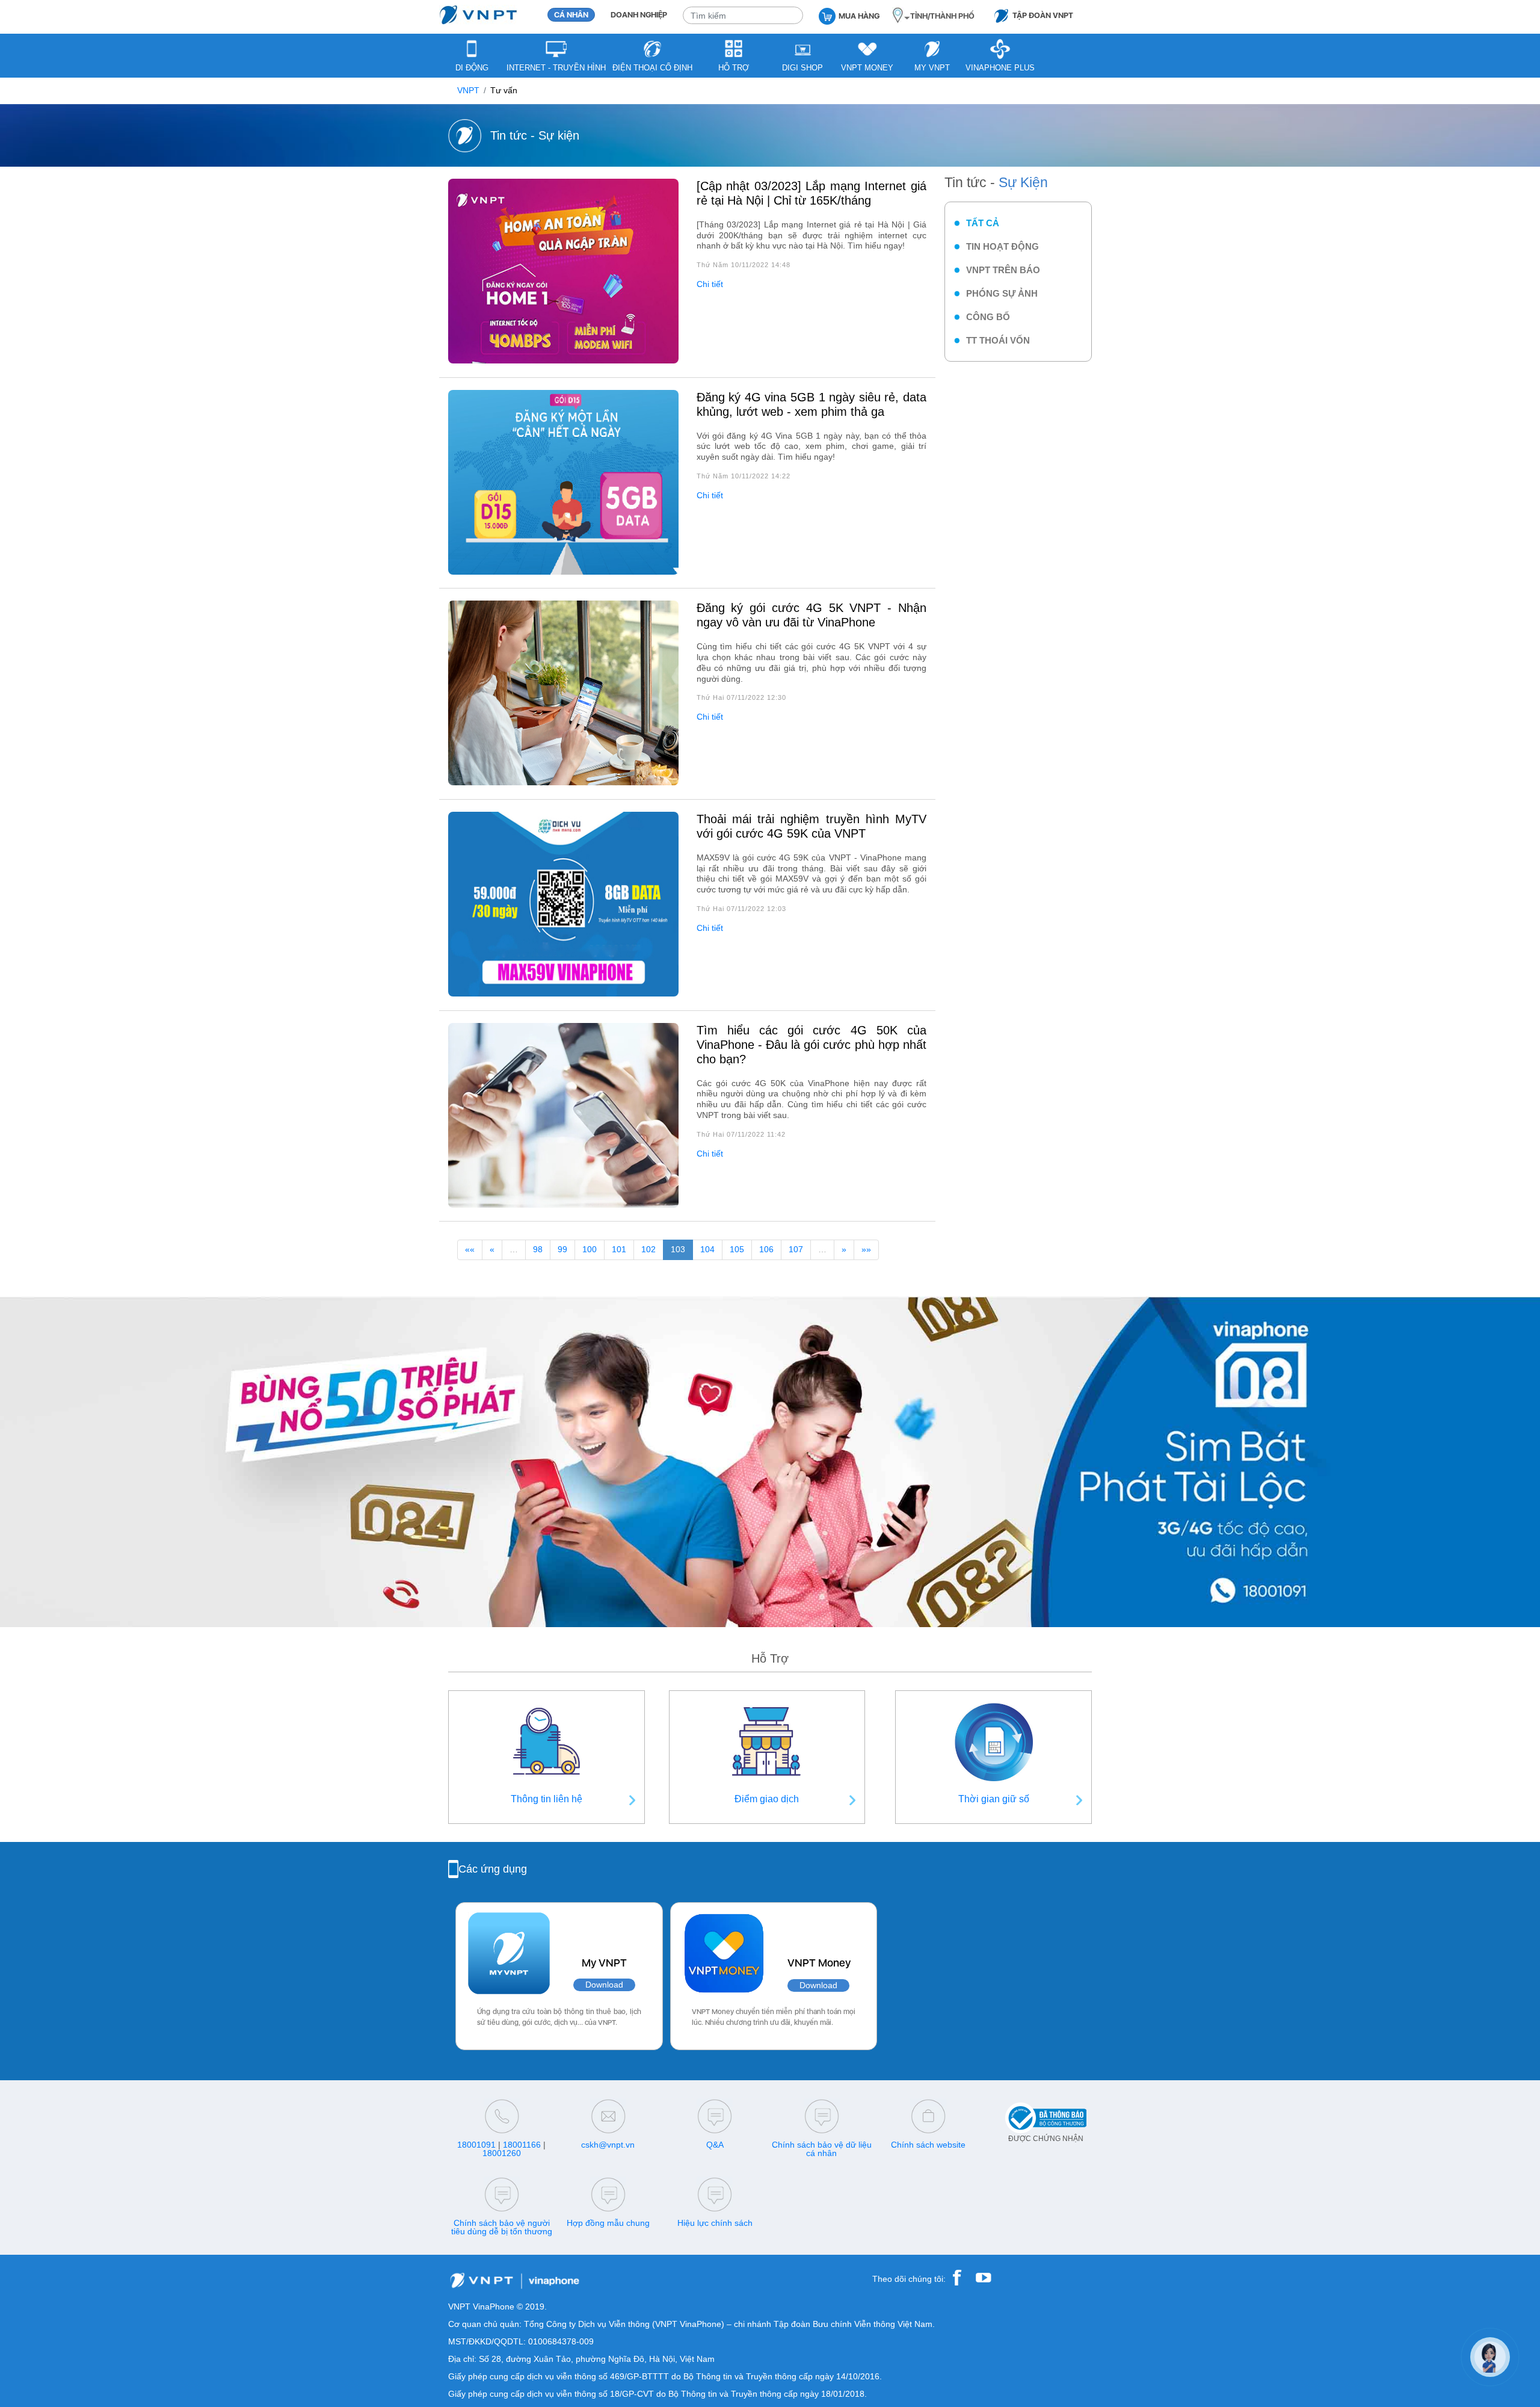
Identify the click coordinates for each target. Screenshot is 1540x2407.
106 (766, 1250)
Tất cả (983, 223)
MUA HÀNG (859, 16)
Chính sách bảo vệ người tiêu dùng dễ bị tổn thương (502, 2227)
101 (619, 1250)
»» (866, 1250)
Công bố (988, 317)
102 (648, 1250)
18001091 (476, 2145)
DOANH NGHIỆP (639, 15)
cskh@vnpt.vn (608, 2145)
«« (470, 1250)
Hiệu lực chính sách (715, 2223)
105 (737, 1250)
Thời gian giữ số (994, 1799)
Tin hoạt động (1003, 246)
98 (538, 1250)
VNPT (468, 91)
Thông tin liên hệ (547, 1799)
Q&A (715, 2145)
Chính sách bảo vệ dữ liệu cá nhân (822, 2149)
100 (590, 1250)
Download (604, 1985)
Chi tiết (710, 284)
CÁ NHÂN (571, 15)
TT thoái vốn (998, 340)
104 (707, 1250)
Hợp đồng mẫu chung (608, 2223)
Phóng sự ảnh (1002, 293)
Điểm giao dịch (767, 1799)
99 (562, 1250)
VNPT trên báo (1003, 270)
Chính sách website (928, 2145)
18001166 (522, 2145)
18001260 (502, 2153)
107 (796, 1250)
